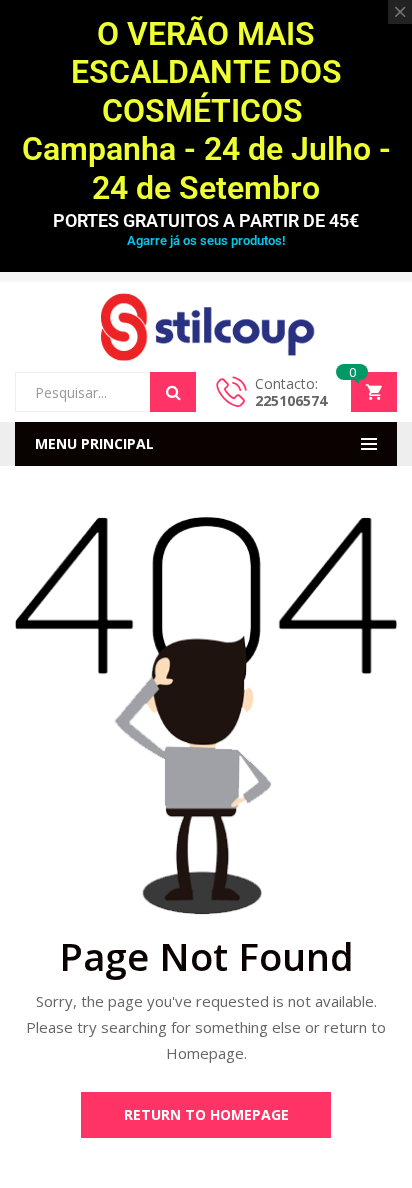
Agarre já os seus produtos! (206, 240)
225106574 (291, 400)
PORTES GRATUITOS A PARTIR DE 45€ (206, 220)
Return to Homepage (206, 1114)
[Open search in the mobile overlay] (105, 392)
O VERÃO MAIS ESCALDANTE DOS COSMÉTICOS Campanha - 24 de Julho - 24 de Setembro (206, 111)
